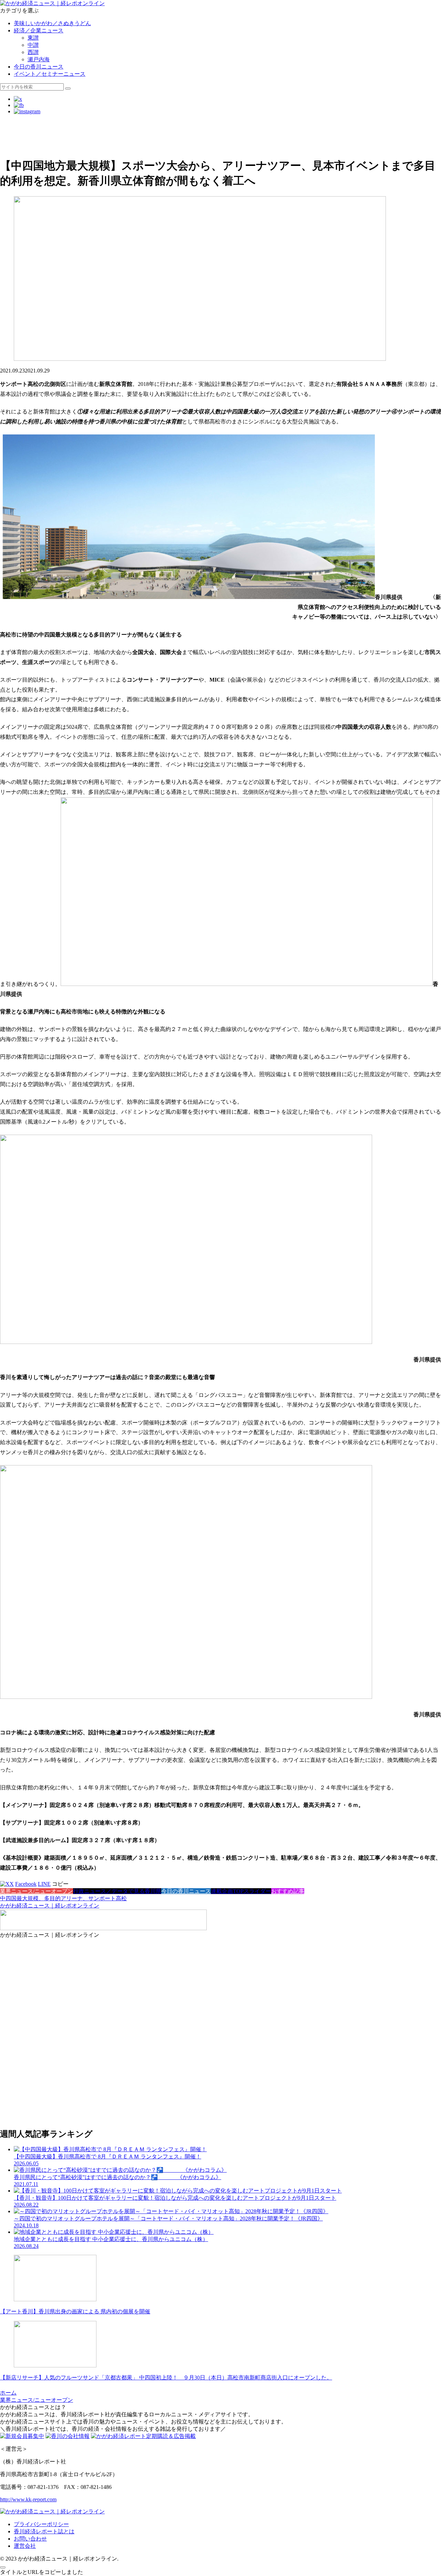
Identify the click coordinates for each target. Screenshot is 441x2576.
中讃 (33, 45)
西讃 (33, 52)
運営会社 (25, 2546)
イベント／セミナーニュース (50, 74)
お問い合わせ (30, 2539)
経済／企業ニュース (39, 30)
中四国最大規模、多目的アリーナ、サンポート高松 (63, 1898)
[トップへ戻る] (3, 2567)
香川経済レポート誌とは (44, 2531)
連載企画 (222, 1891)
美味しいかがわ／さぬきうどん (52, 23)
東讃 (33, 38)
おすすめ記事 (288, 1891)
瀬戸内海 (39, 59)
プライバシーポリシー (41, 2524)
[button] (68, 88)
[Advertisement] (207, 136)
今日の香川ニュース (39, 67)
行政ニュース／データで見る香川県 (117, 1891)
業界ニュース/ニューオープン (37, 1891)
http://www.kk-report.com (28, 2499)
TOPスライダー (252, 1891)
